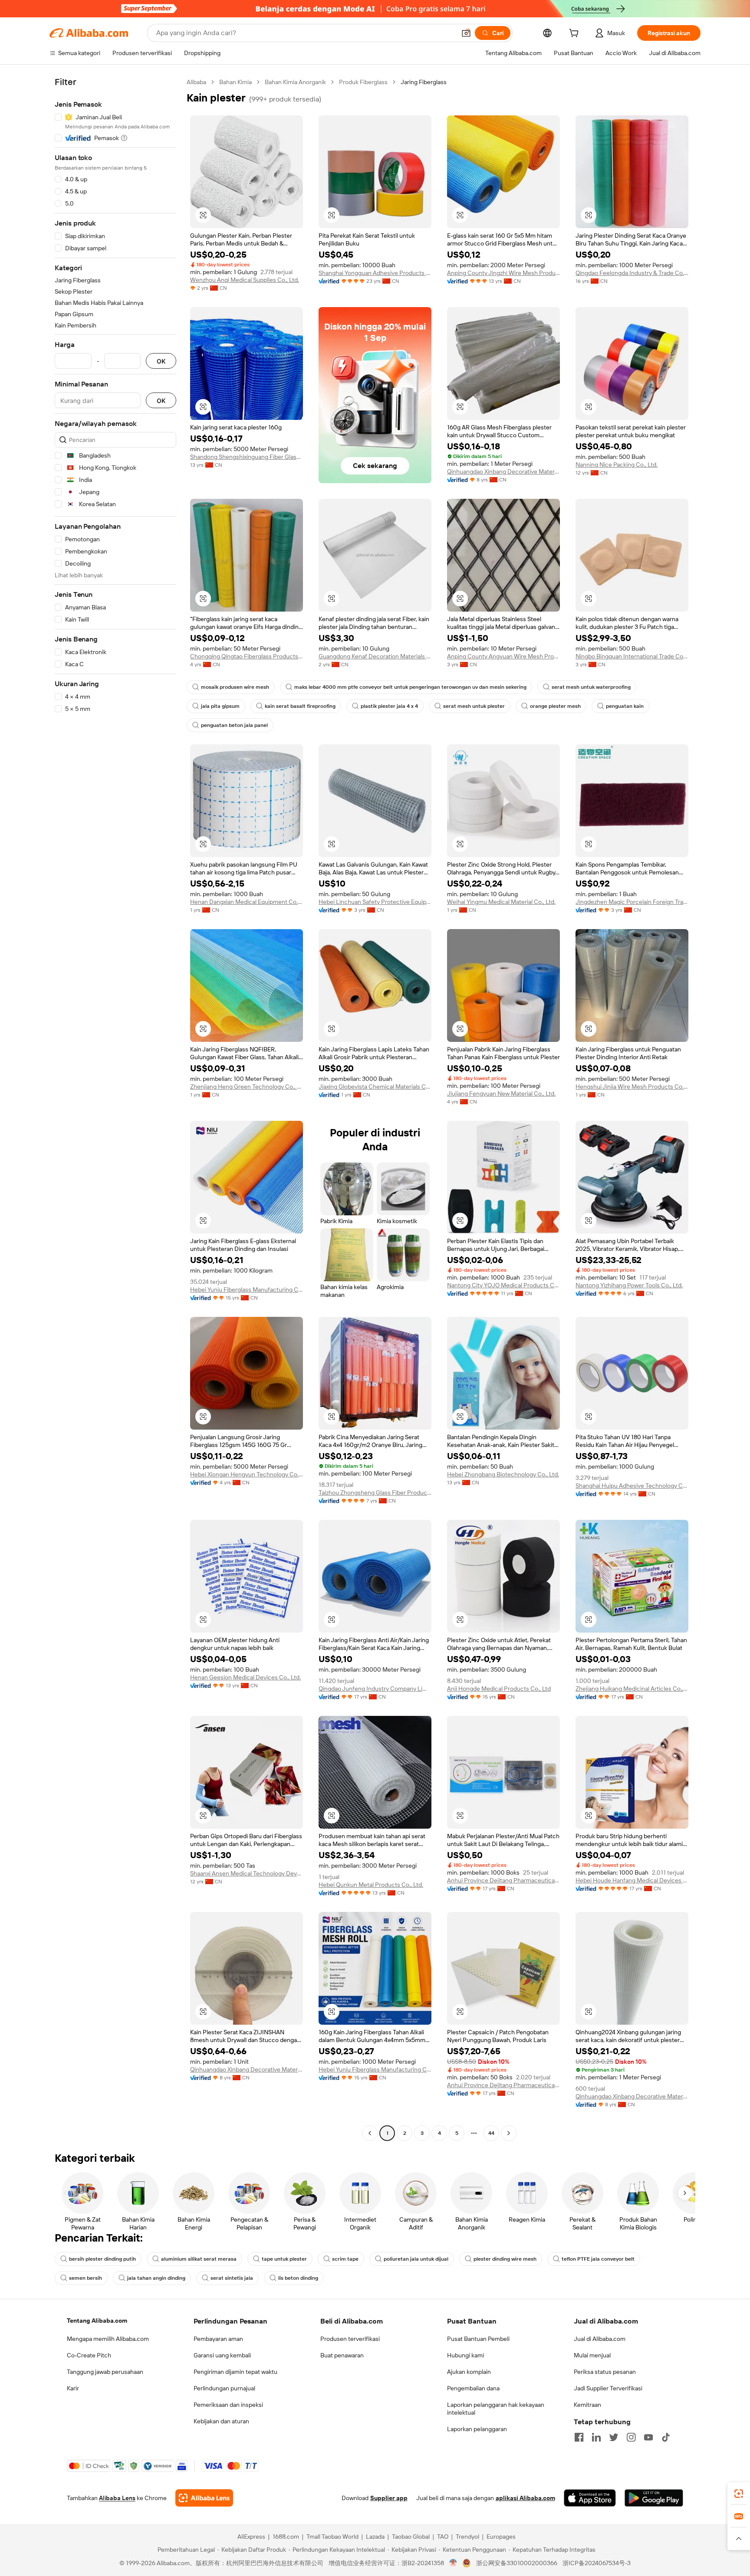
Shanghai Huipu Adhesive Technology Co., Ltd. (632, 1486)
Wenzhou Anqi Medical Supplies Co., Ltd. (245, 280)
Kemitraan (587, 2405)
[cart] (576, 34)
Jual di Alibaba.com (600, 2339)
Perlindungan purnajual (224, 2388)
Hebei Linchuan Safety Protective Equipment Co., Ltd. (375, 902)
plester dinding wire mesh (505, 2259)
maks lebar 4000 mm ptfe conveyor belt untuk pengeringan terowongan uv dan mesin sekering (410, 687)
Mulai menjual (592, 2355)
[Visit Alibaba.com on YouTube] (648, 2437)
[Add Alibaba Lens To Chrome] (204, 2498)
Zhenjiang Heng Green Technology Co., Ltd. (247, 1087)
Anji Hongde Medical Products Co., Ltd (499, 1689)
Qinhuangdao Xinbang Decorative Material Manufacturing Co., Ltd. (503, 471)
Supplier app (389, 2498)
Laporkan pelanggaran (477, 2429)
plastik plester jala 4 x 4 (389, 706)
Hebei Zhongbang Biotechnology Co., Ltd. (503, 1474)
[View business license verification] (453, 2563)
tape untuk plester (284, 2259)
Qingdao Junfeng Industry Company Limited (375, 1689)
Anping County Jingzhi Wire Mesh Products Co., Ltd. (503, 273)
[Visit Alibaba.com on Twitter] (614, 2437)
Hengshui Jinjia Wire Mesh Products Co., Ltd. (632, 1087)
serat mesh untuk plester (474, 706)
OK (161, 361)
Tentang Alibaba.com (97, 2321)
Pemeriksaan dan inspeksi (228, 2405)
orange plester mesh (555, 706)
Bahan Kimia (235, 82)
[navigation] (115, 1109)
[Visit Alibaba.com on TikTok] (666, 2437)
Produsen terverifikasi (350, 2339)
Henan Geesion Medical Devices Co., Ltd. (245, 1677)
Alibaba (196, 82)
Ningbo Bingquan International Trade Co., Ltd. (632, 656)
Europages (501, 2537)
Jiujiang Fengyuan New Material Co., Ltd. (501, 1093)
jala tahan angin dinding (156, 2278)
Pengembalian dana (473, 2388)
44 (491, 2133)
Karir (73, 2388)
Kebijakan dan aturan (221, 2421)
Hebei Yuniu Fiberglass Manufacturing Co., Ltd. (247, 1290)
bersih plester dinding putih (102, 2259)
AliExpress (251, 2537)
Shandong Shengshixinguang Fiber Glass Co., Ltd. (247, 457)
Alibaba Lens (117, 2498)
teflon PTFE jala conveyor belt (598, 2259)
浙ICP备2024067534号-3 (597, 2563)
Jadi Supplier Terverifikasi (608, 2388)
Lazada (375, 2537)
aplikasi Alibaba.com (525, 2498)
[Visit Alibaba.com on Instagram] (631, 2437)
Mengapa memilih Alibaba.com (108, 2339)
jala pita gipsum (220, 706)
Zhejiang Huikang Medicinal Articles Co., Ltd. (632, 1689)
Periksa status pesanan (605, 2372)
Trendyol (467, 2537)
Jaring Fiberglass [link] (424, 82)
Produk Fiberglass (363, 82)
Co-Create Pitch (89, 2355)
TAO (443, 2537)
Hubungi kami (465, 2355)
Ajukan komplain (469, 2372)
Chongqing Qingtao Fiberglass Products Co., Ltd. (247, 656)
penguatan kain (625, 706)
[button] (466, 33)
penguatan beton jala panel (234, 725)
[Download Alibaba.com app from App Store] (590, 2498)
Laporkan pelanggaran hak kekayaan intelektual (496, 2409)
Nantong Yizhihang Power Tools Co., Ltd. (629, 1285)
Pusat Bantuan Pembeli (478, 2339)
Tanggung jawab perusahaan (105, 2372)
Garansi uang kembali (222, 2355)
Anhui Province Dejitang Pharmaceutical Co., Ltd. (503, 1880)
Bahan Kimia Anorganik (295, 82)
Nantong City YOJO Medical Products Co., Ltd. (503, 1285)
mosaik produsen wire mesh (235, 687)
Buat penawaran (342, 2355)
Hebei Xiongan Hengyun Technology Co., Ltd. (247, 1474)
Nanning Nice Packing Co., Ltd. (617, 465)
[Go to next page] (509, 2133)
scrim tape (345, 2259)
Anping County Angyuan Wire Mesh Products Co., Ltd (503, 656)
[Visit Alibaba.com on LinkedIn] (596, 2437)
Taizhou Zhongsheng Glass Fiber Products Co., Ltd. (375, 1493)
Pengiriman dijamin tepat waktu (235, 2372)
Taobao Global (411, 2537)
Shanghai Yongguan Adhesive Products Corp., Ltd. (375, 273)
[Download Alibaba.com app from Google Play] (654, 2498)
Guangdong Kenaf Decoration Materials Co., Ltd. (375, 656)
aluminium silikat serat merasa (199, 2259)
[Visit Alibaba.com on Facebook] (579, 2437)
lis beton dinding (298, 2278)
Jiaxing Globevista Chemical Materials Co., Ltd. (375, 1087)
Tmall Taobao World (332, 2537)
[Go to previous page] (370, 2133)
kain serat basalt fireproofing (300, 706)
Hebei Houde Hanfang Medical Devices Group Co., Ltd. (632, 1880)
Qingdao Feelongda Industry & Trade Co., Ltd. (632, 273)
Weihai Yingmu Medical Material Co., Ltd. (501, 902)
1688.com (286, 2537)
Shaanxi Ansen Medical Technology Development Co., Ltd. (247, 1873)
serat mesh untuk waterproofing (591, 687)
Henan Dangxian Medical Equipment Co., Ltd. (247, 902)
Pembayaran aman (218, 2339)
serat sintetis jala (232, 2278)
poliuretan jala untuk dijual (416, 2259)
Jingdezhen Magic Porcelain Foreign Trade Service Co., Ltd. (632, 902)
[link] (739, 2494)
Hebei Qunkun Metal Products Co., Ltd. (371, 1885)
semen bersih (86, 2278)
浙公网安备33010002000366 (517, 2563)
